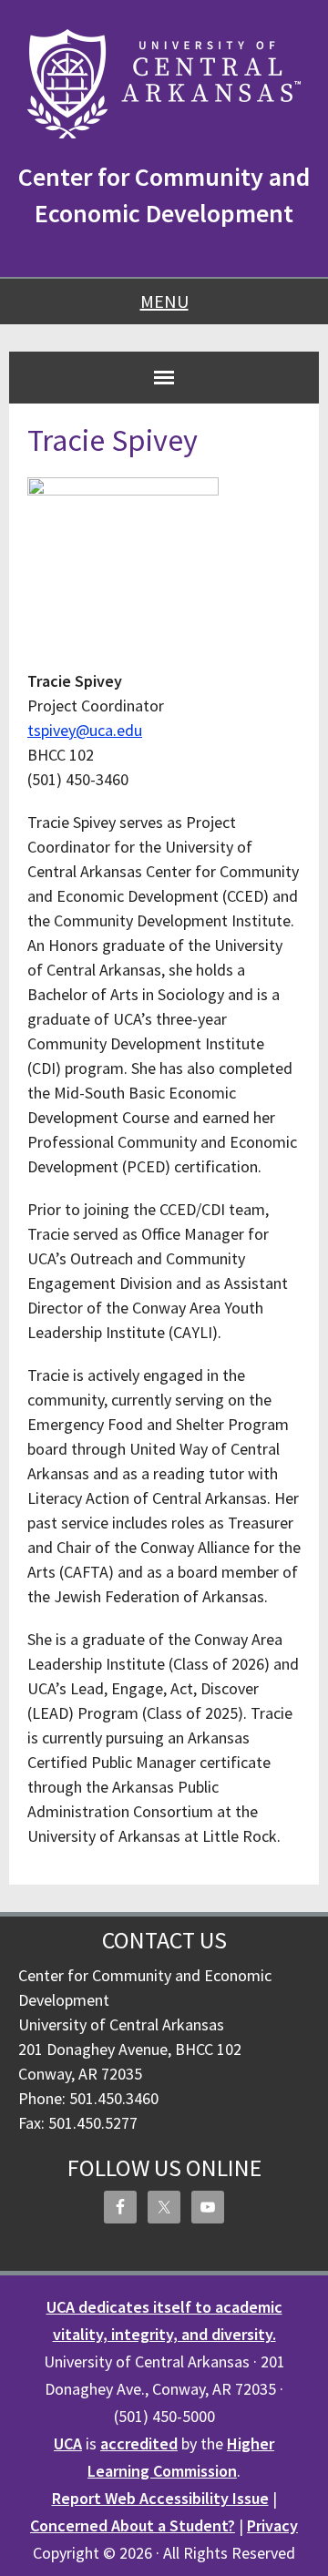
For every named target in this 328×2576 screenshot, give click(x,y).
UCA (68, 2443)
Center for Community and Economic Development (164, 195)
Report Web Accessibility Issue (160, 2498)
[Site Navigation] (164, 377)
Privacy (272, 2525)
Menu (164, 301)
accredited (139, 2443)
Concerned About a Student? (133, 2525)
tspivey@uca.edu (85, 730)
